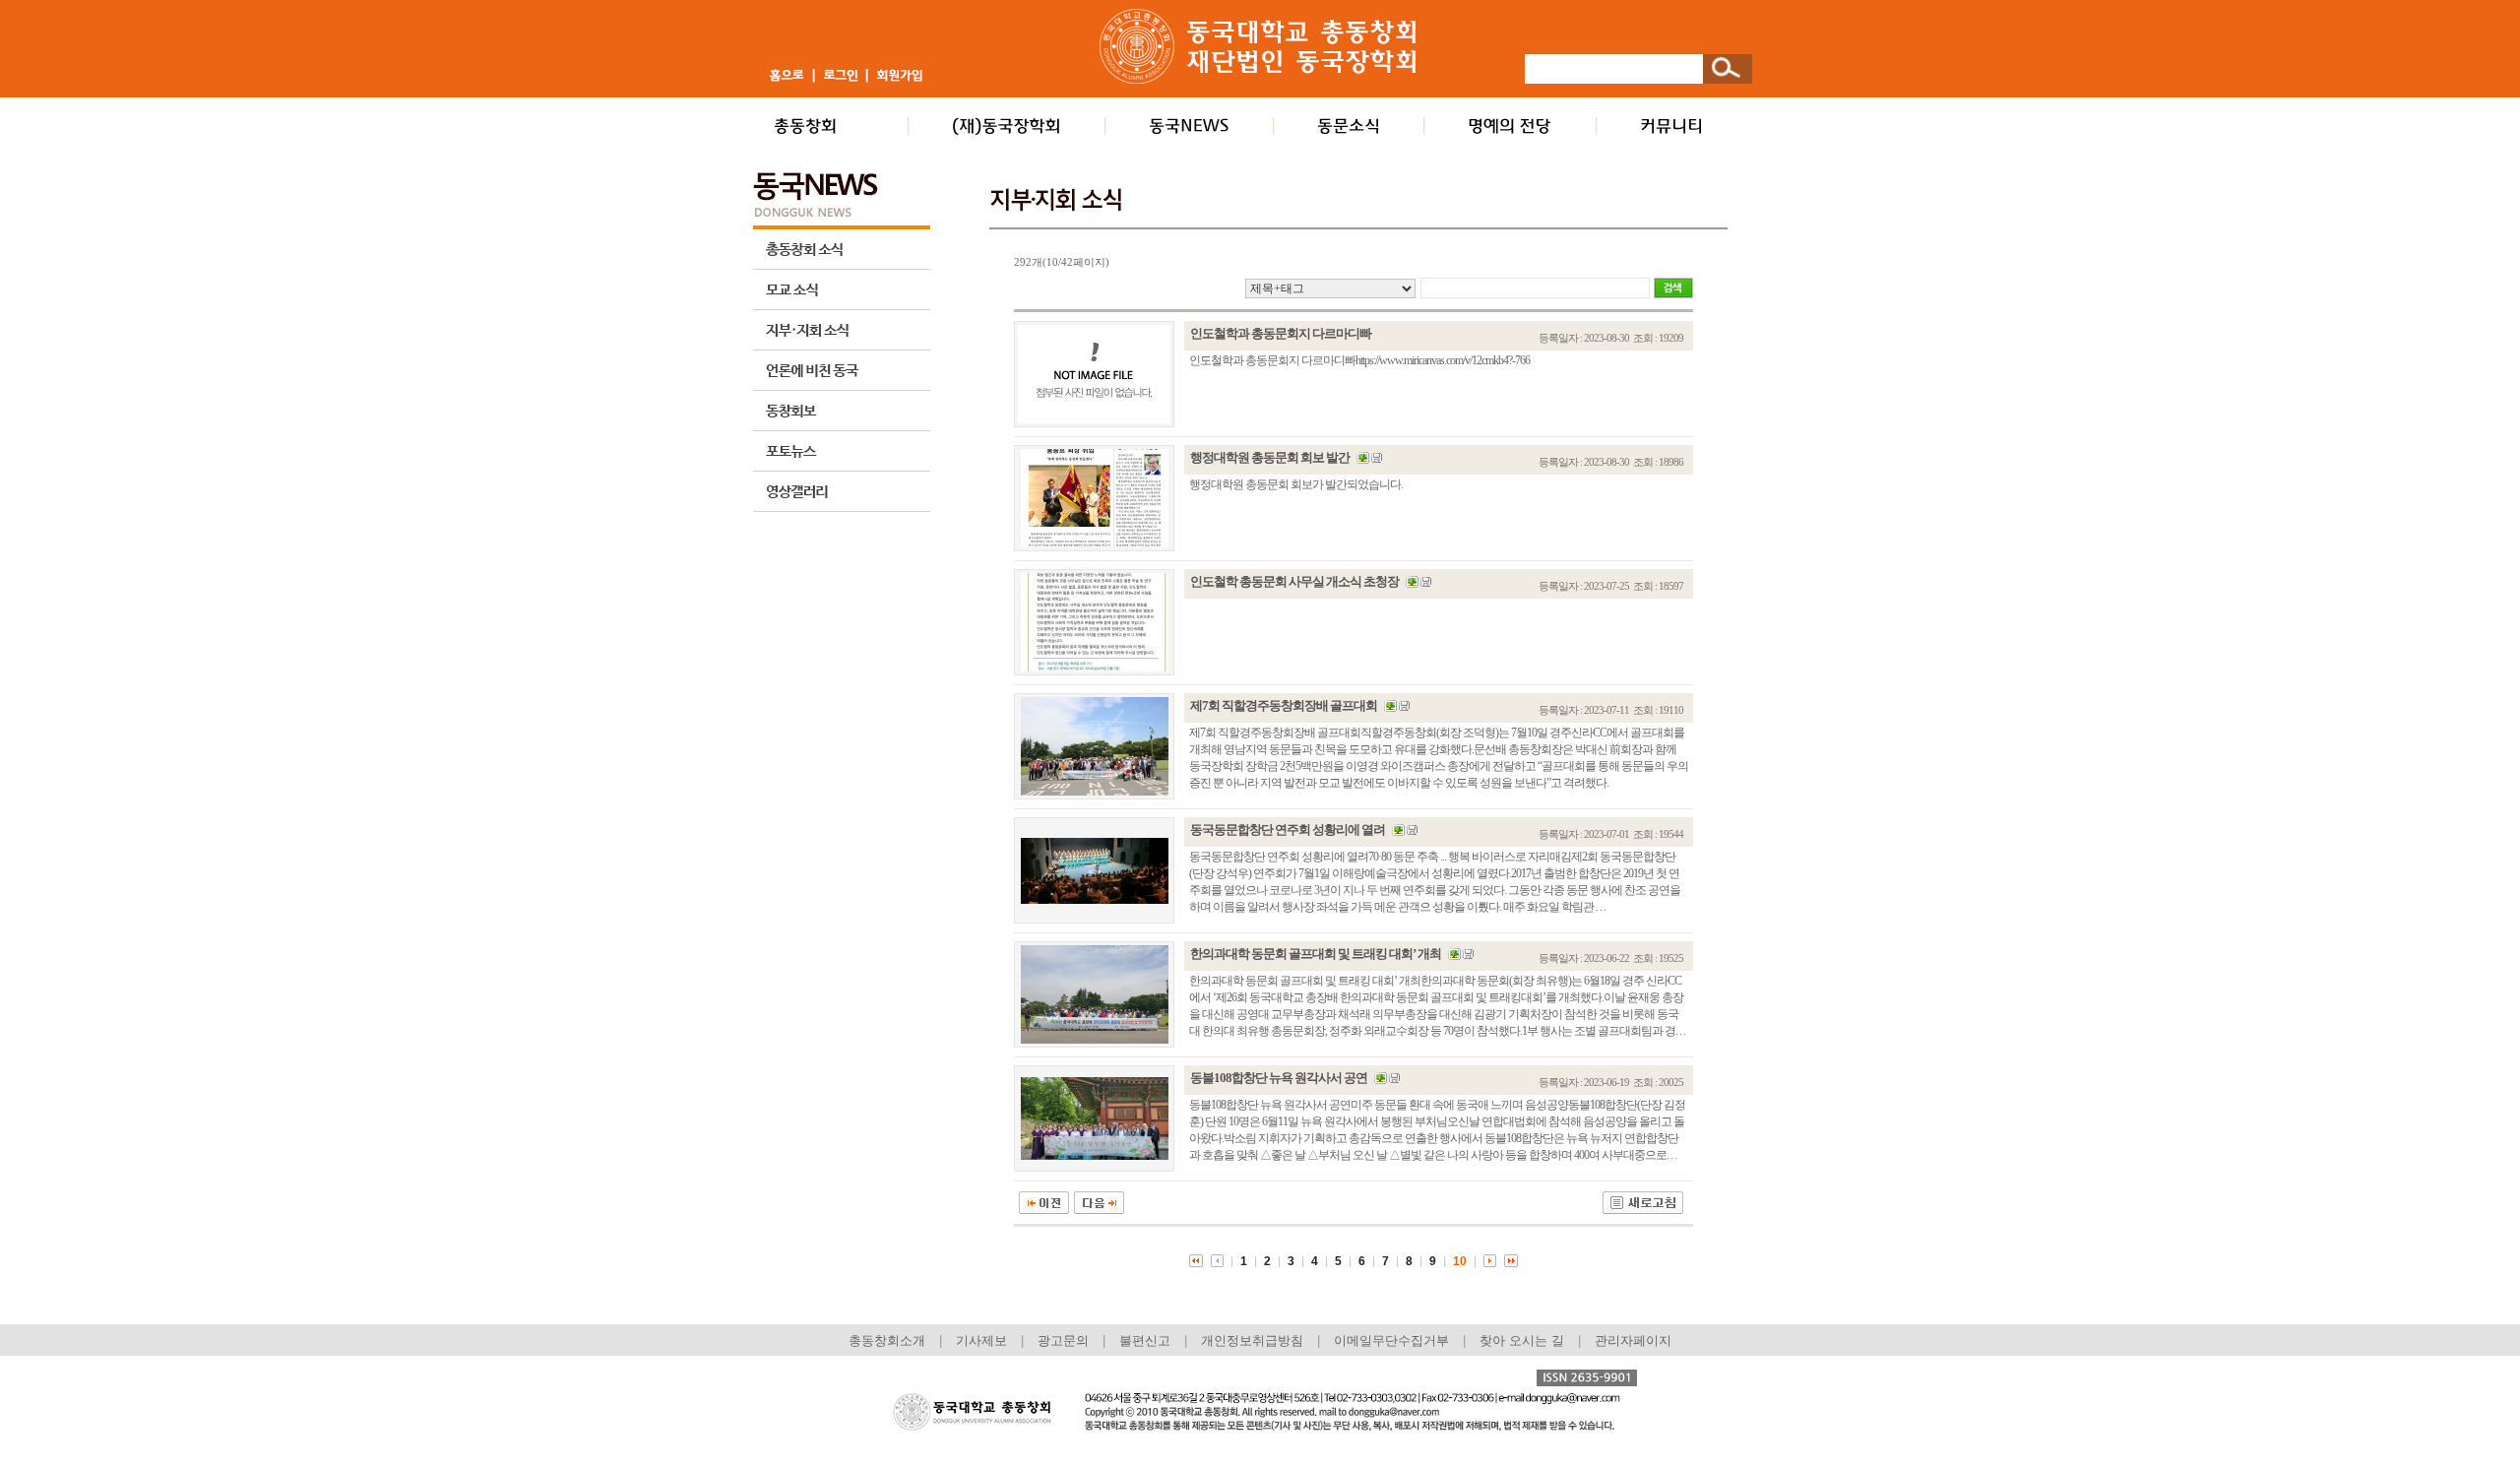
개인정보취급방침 (1252, 1341)
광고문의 (1063, 1341)
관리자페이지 (1633, 1341)
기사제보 (981, 1341)
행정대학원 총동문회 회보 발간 (1270, 457)
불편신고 (1145, 1341)
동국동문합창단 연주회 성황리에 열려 (1288, 830)
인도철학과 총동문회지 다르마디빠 (1281, 333)
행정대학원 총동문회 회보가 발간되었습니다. (1296, 484)
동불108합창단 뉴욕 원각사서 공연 (1279, 1078)
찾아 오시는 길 (1522, 1341)
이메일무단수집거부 (1393, 1341)
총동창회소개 (887, 1341)
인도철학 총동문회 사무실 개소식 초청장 (1294, 581)
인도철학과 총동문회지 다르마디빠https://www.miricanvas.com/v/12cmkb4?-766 (1359, 360)
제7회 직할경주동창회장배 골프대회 (1284, 705)
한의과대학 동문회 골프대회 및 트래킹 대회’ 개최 (1316, 954)
